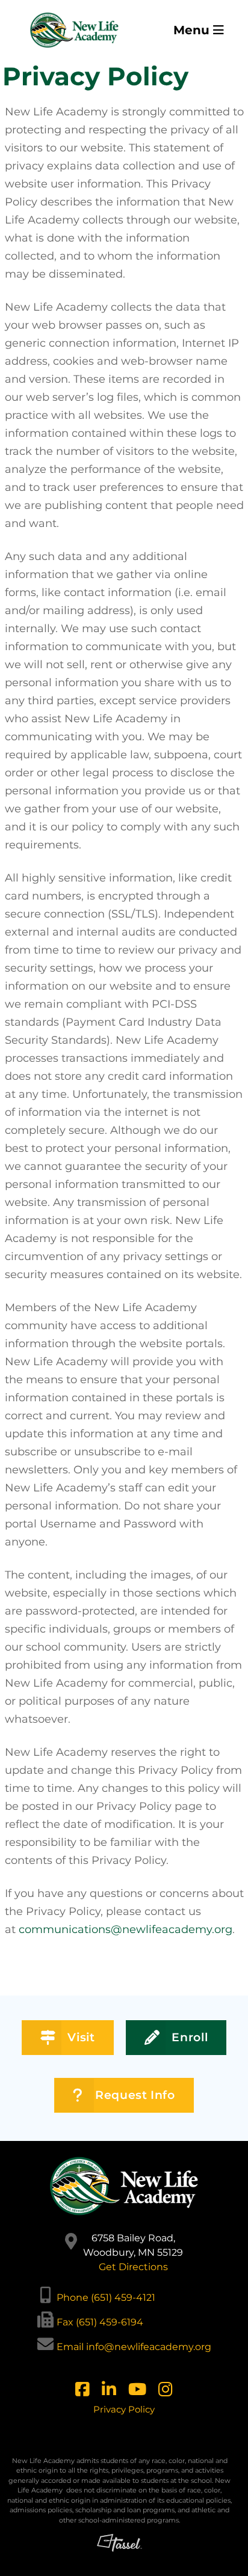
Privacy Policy (124, 2409)
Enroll (190, 2037)
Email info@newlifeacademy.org (134, 2347)
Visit (81, 2037)
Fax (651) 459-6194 (100, 2322)
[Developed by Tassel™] (119, 2550)
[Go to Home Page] (75, 30)
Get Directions (133, 2267)
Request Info (135, 2095)
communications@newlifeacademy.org (126, 1929)
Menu (193, 30)
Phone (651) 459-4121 (106, 2297)
